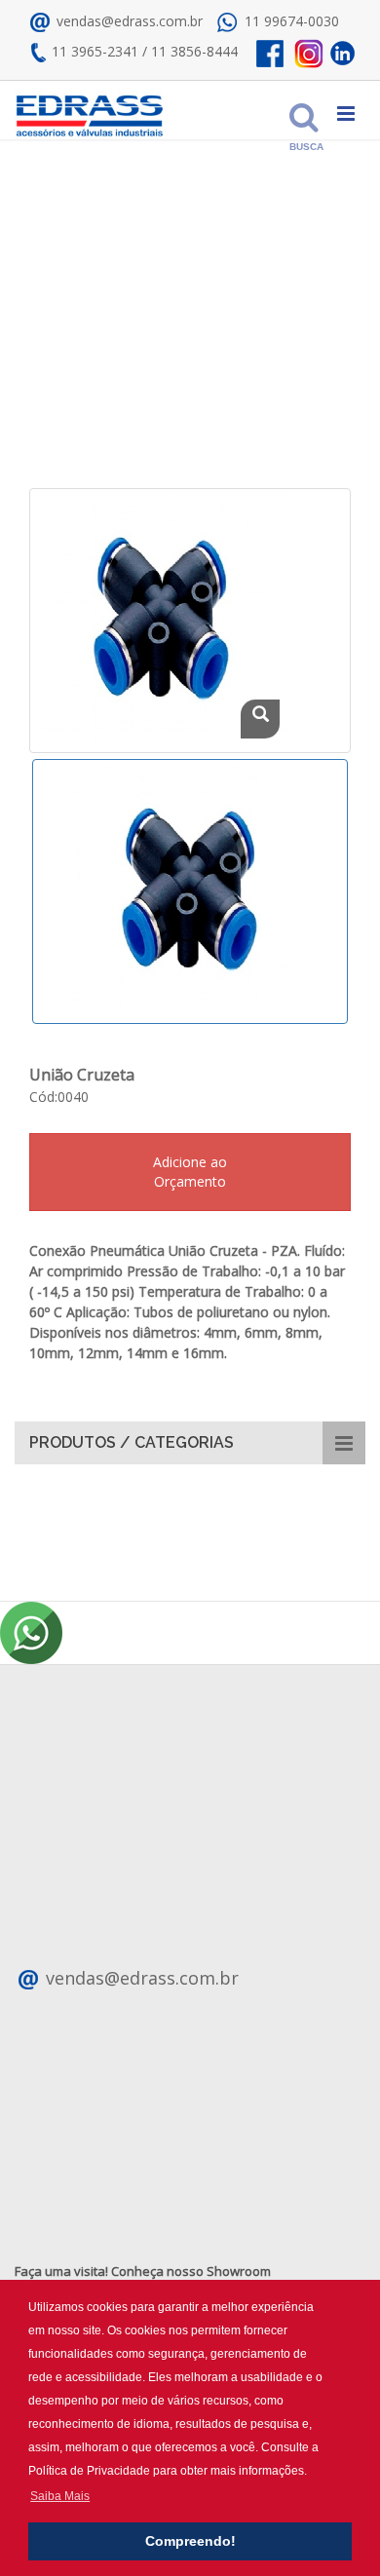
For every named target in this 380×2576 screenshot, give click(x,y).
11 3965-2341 (95, 51)
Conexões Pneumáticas (127, 345)
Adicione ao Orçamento (190, 1172)
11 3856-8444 (194, 51)
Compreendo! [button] (190, 2541)
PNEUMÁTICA (140, 298)
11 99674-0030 (292, 21)
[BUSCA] (299, 111)
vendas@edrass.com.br (128, 21)
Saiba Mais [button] (60, 2496)
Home (63, 298)
